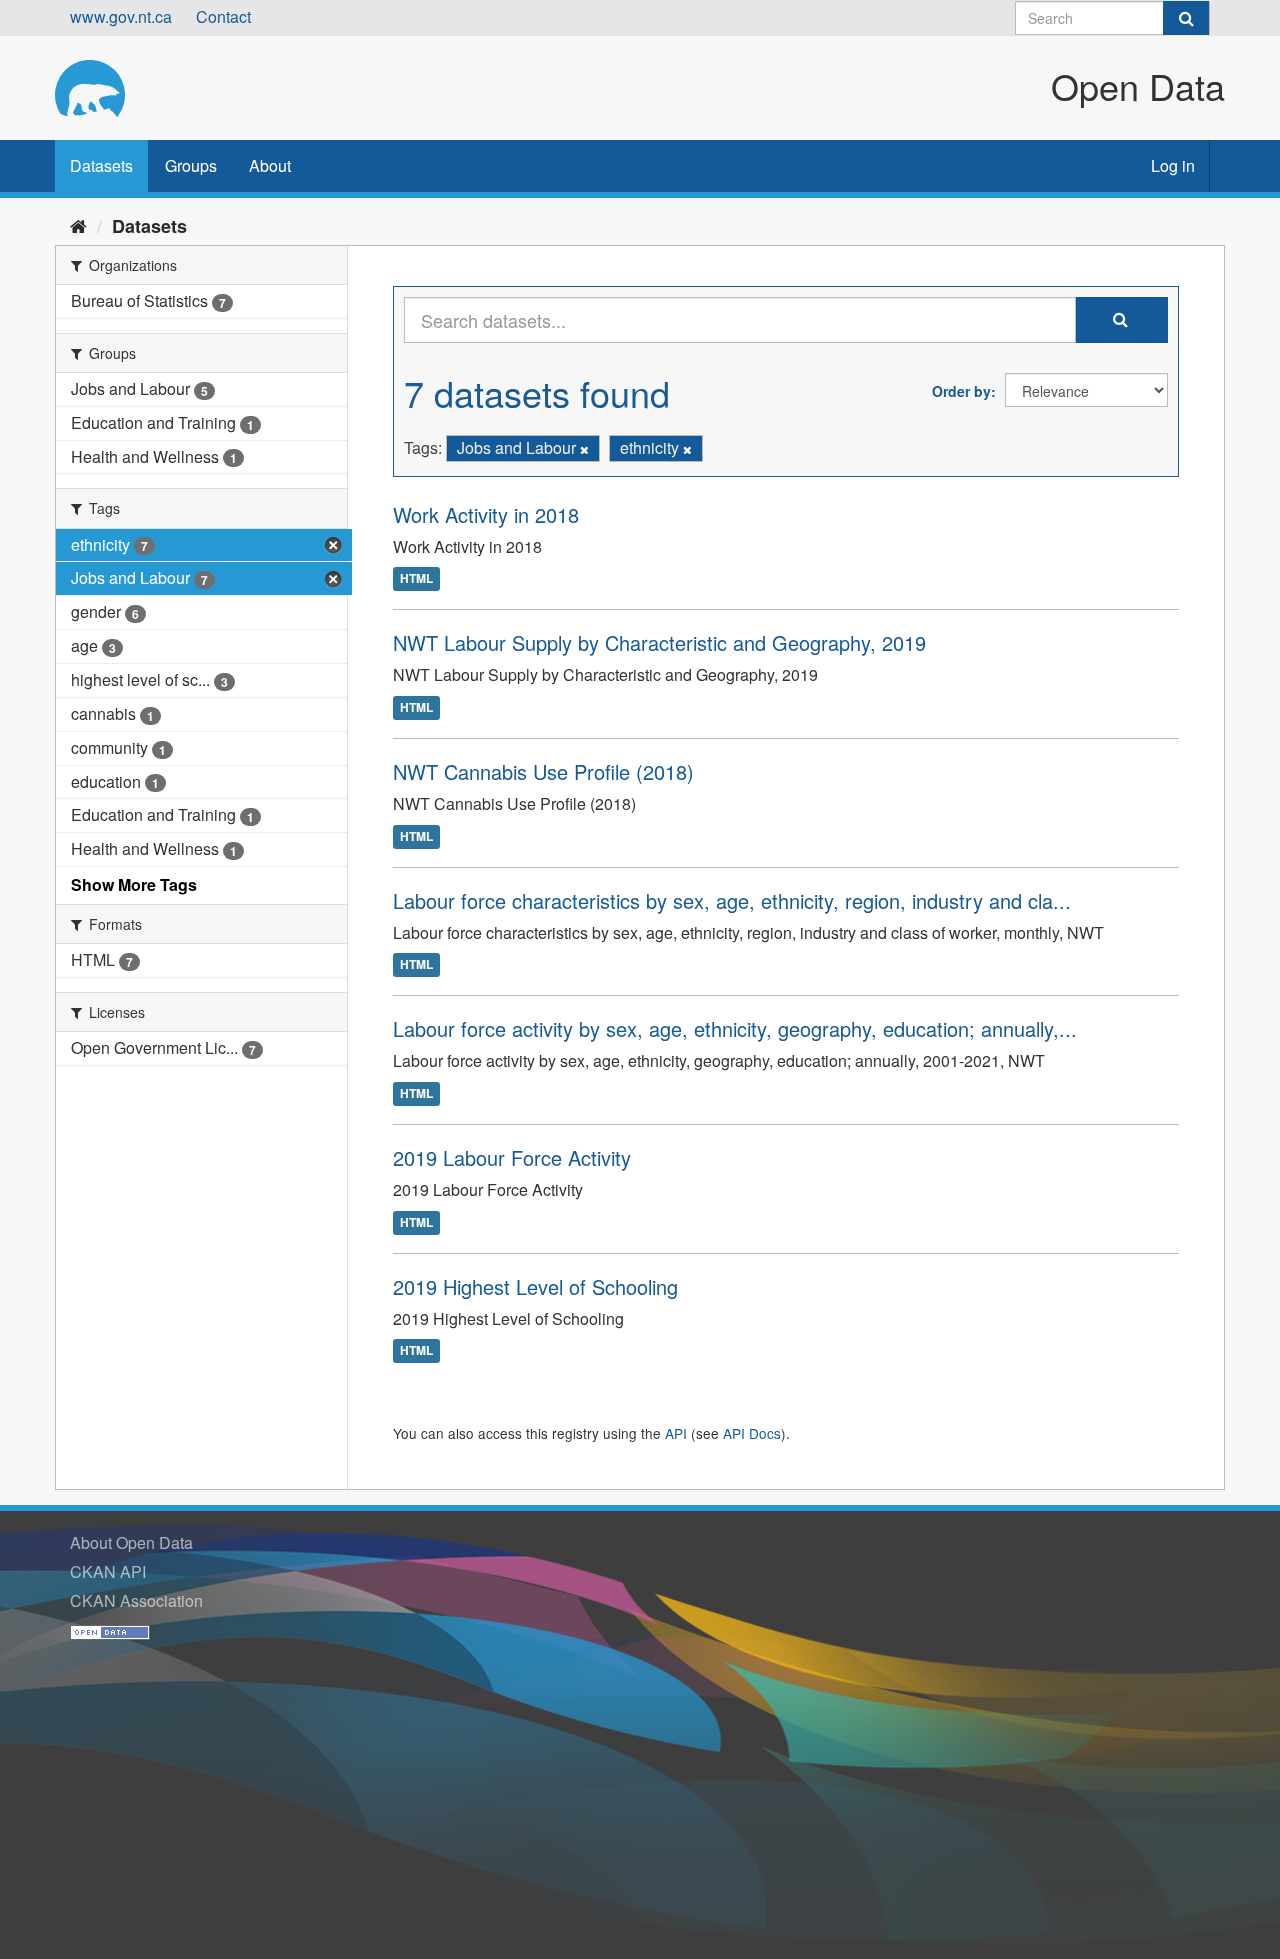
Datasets (101, 165)
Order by (961, 391)
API (676, 1433)
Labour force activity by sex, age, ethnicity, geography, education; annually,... (735, 1028)
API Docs (752, 1433)
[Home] (78, 225)
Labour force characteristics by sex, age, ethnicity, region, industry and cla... (732, 900)
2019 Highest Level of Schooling (535, 1286)
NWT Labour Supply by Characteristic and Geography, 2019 (659, 642)
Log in (1173, 165)
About (270, 165)
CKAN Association (136, 1600)
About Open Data (131, 1542)
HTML (416, 579)
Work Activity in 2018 (486, 514)
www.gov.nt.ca (121, 16)
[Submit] (1186, 18)
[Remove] (584, 449)
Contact (223, 16)
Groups (191, 165)
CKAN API (108, 1571)
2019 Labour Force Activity (512, 1157)
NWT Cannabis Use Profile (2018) (543, 771)
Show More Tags (134, 884)
